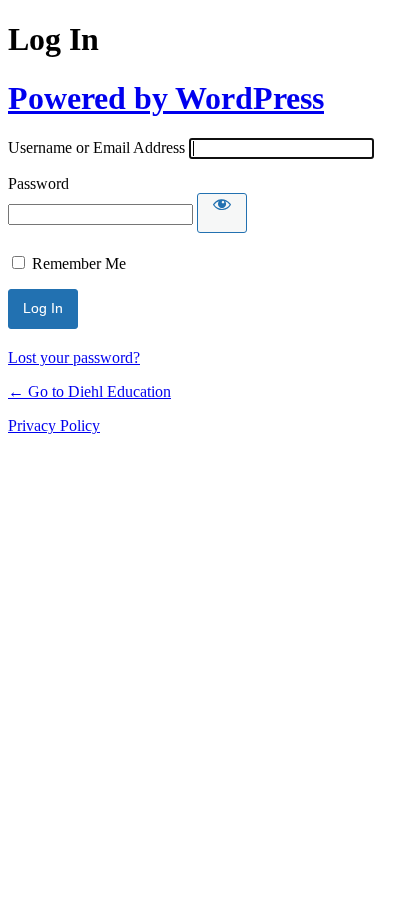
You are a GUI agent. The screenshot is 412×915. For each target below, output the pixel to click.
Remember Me (79, 263)
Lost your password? (74, 357)
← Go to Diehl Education (89, 391)
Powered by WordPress (166, 98)
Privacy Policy (54, 425)
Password (38, 183)
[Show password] (222, 213)
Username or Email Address (96, 147)
